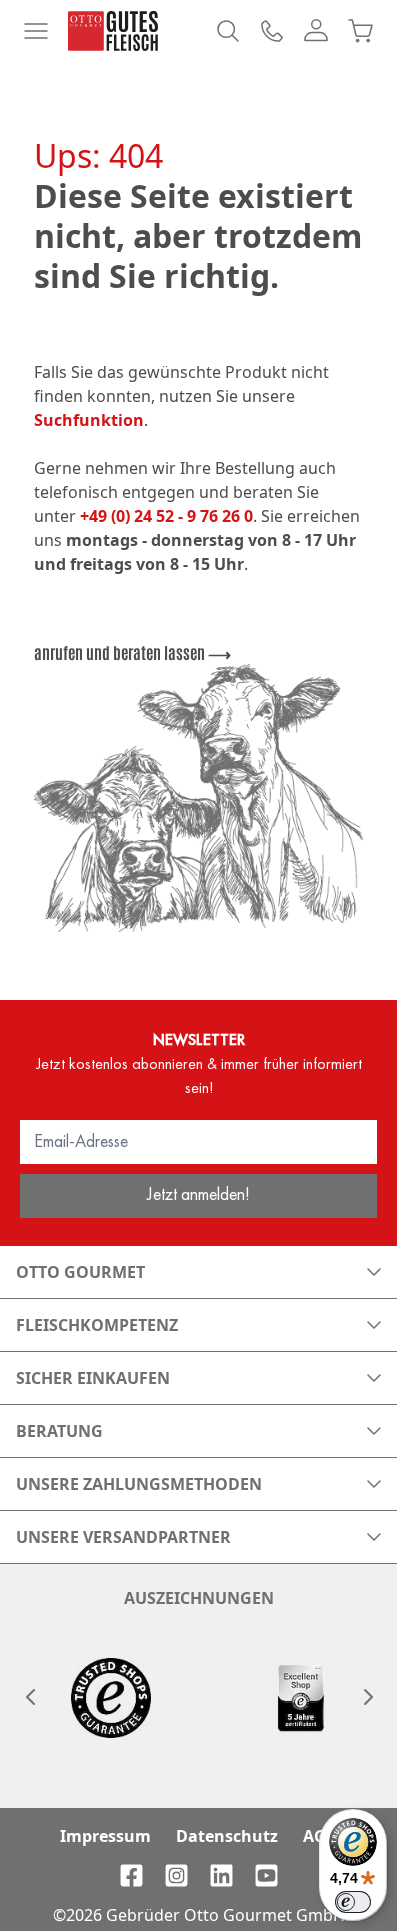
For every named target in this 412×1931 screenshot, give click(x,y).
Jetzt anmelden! (198, 1193)
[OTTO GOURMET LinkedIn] (221, 1875)
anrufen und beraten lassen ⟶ (132, 652)
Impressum (105, 1836)
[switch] (353, 1902)
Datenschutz (227, 1836)
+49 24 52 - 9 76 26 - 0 (272, 31)
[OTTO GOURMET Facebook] (131, 1875)
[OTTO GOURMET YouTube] (266, 1875)
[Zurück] (30, 1697)
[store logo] (113, 31)
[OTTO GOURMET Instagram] (176, 1875)
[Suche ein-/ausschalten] (228, 31)
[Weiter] (367, 1697)
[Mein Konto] (316, 31)
